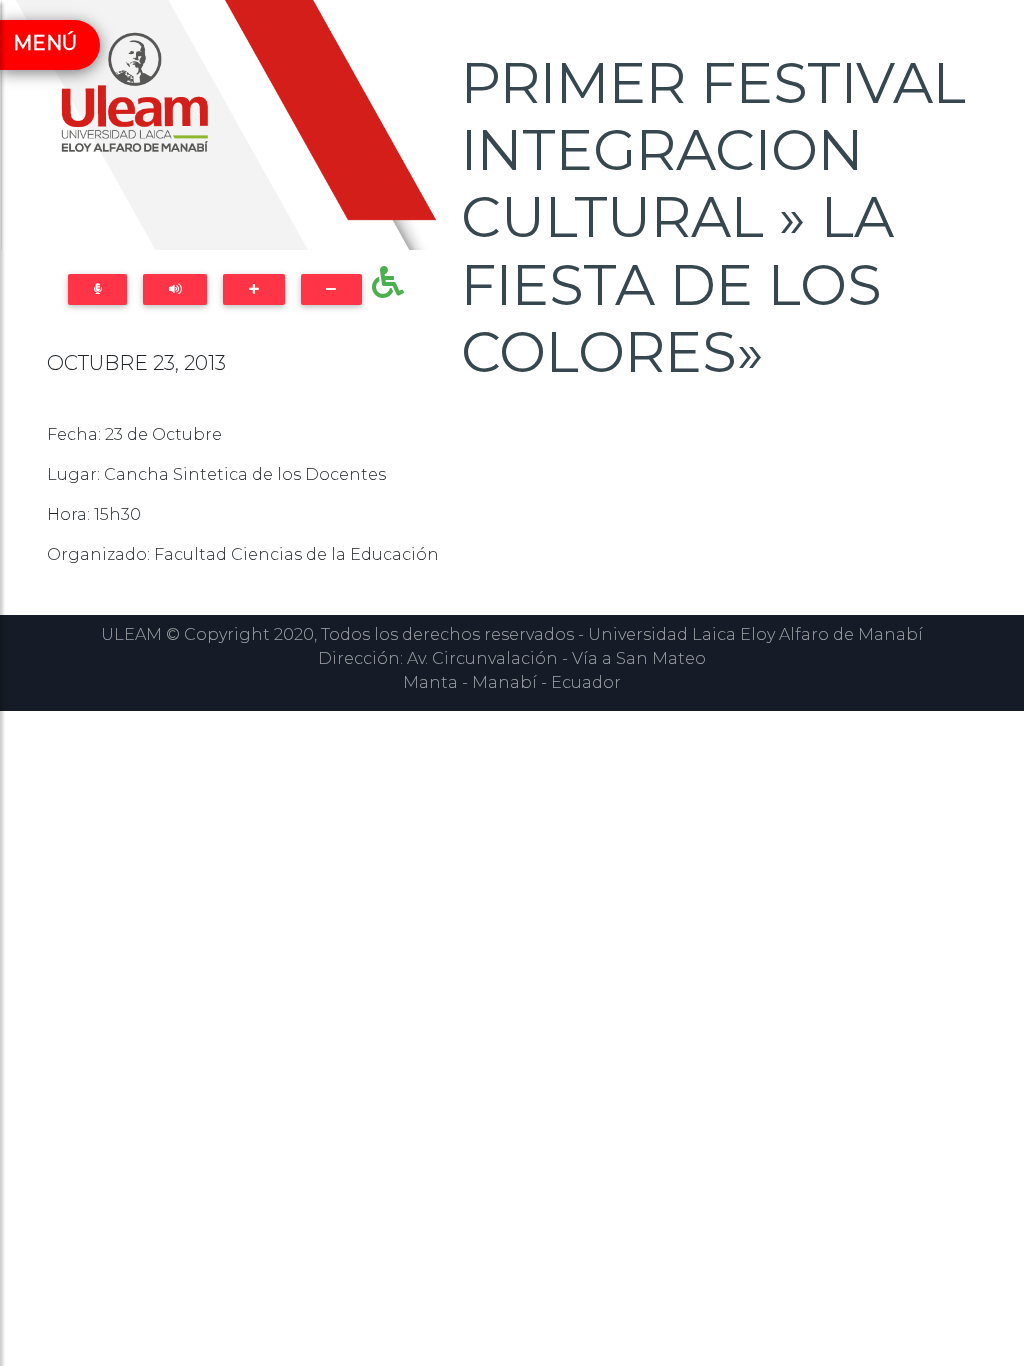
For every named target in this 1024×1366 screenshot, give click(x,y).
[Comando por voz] (97, 289)
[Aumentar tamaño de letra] (253, 289)
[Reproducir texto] (175, 289)
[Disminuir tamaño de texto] (331, 289)
